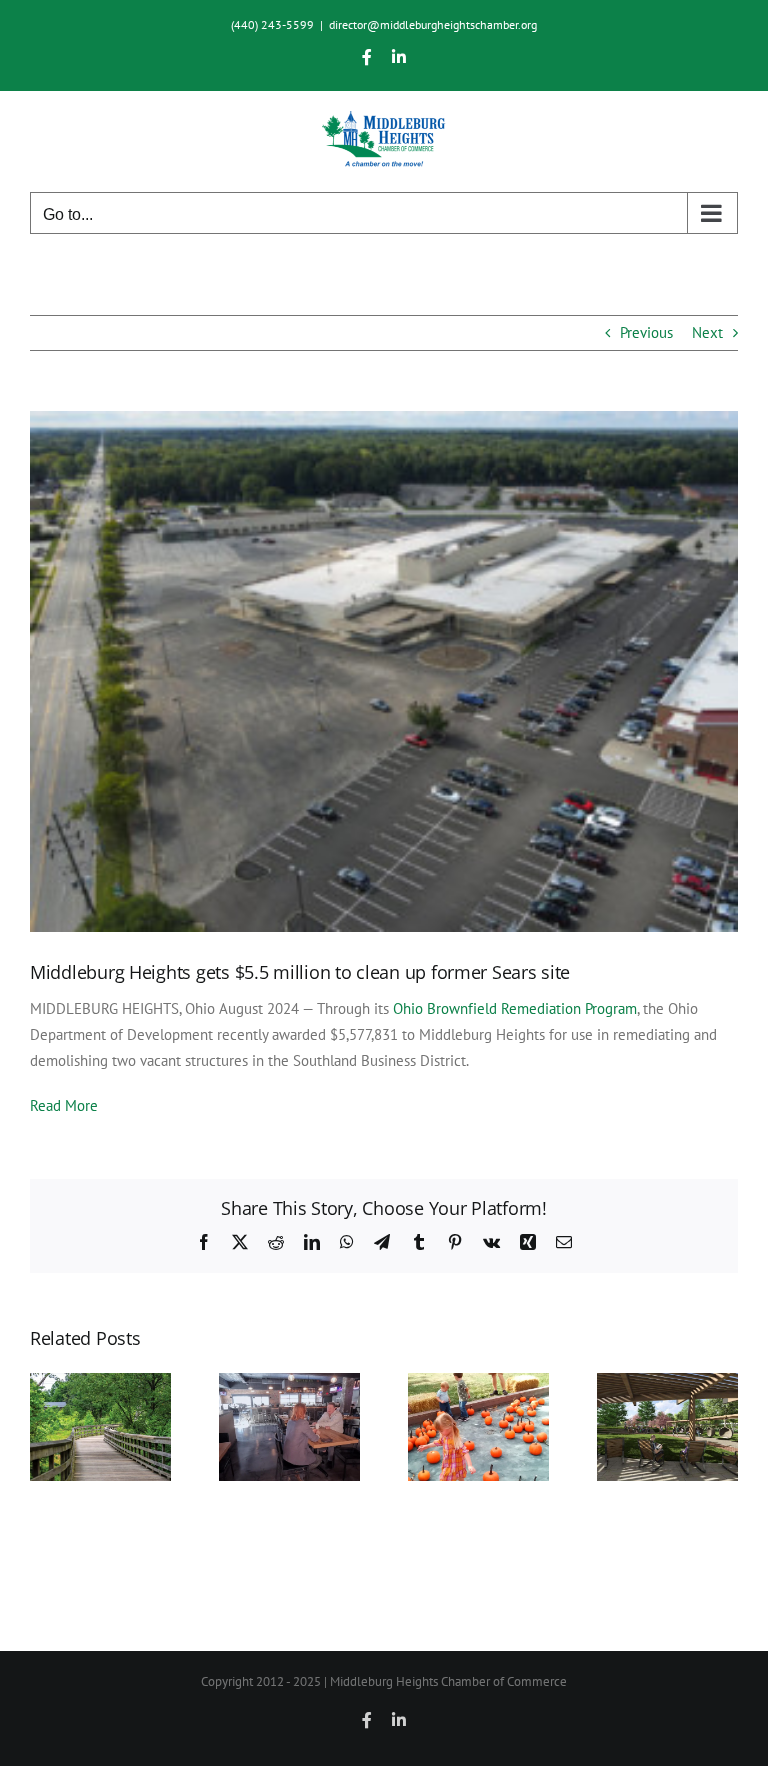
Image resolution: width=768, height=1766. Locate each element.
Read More (64, 1105)
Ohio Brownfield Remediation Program (515, 1008)
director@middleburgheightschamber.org (433, 24)
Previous (646, 332)
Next (707, 332)
